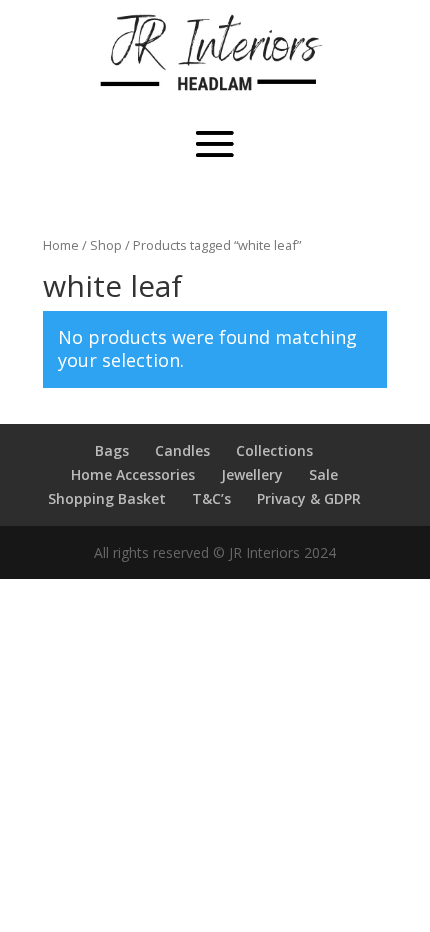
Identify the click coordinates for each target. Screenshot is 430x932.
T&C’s (211, 498)
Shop (106, 245)
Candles (182, 450)
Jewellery (252, 474)
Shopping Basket (107, 498)
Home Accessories (133, 474)
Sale (323, 474)
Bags (112, 450)
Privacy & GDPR (309, 498)
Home (61, 245)
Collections (274, 450)
